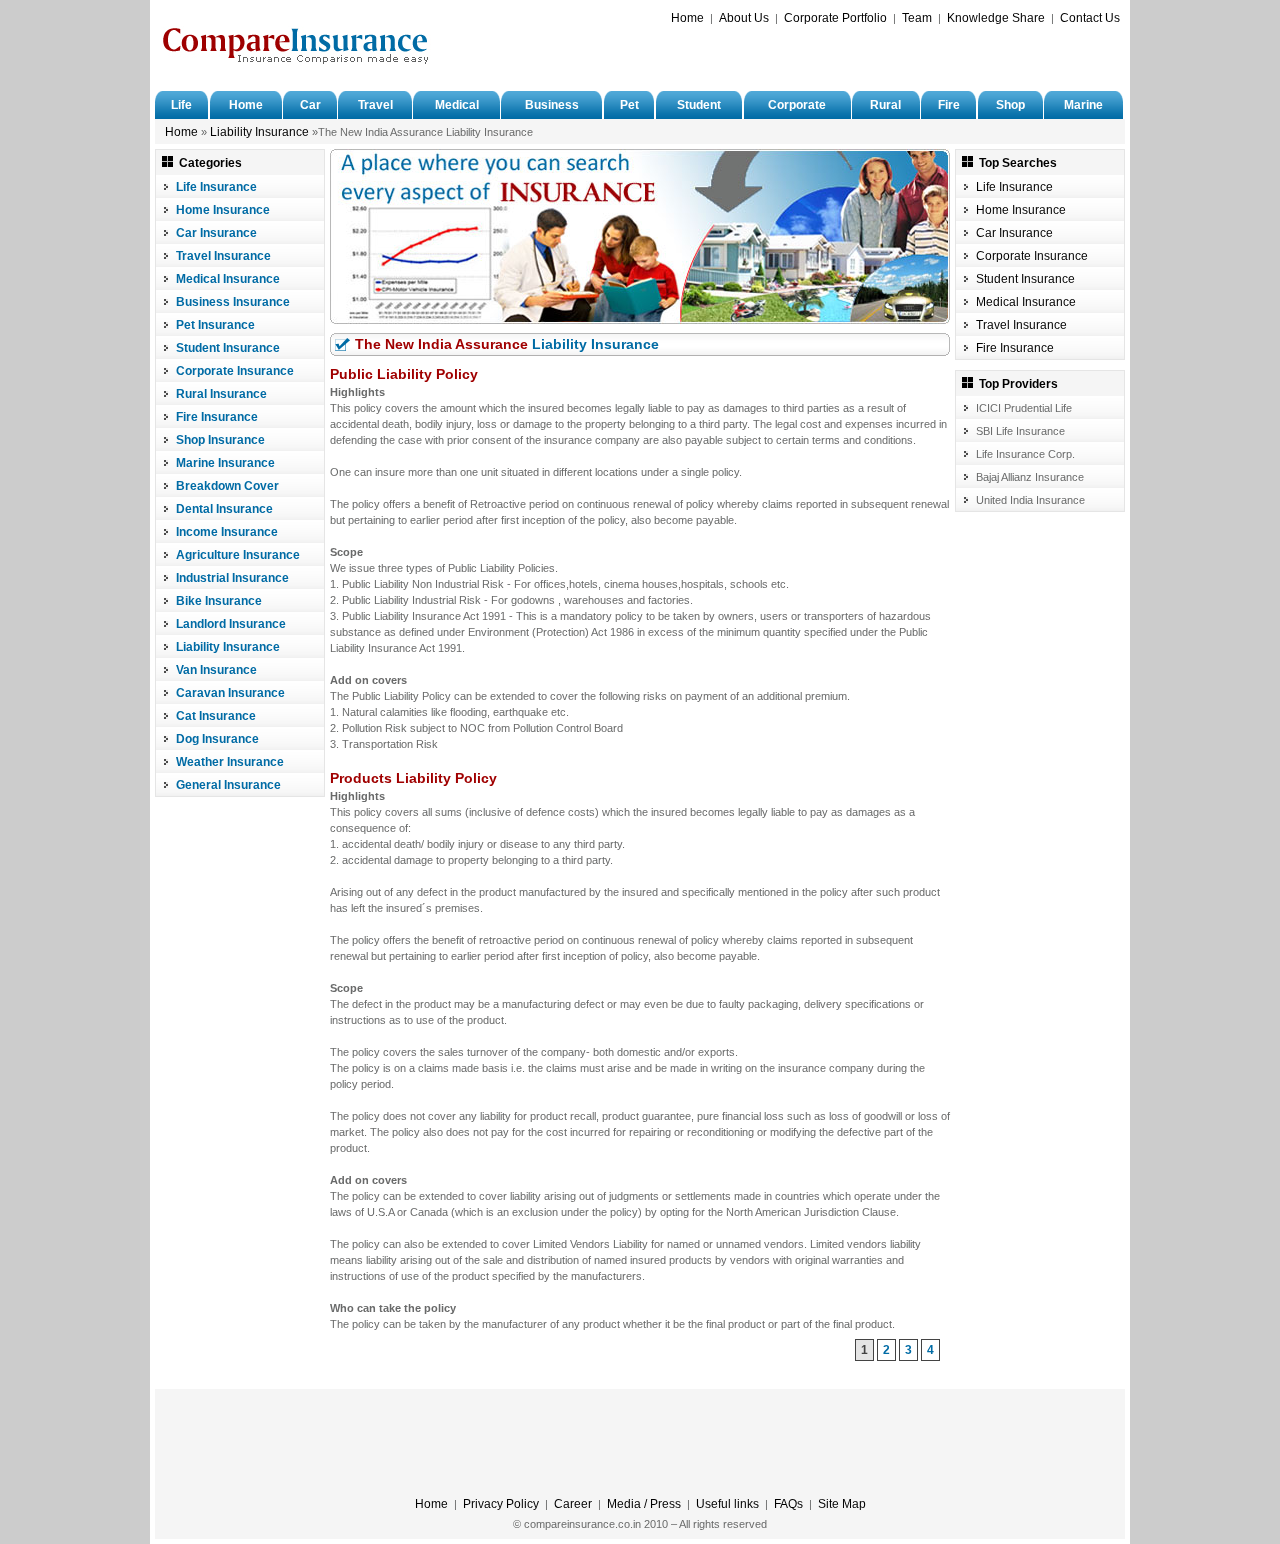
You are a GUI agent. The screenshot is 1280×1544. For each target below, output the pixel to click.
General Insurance (228, 785)
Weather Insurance (230, 762)
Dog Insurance (217, 739)
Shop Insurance (220, 440)
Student (699, 105)
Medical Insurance (228, 279)
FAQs (788, 1504)
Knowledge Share (996, 18)
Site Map (842, 1504)
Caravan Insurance (230, 693)
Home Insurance (223, 210)
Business (552, 105)
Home (687, 18)
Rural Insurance (221, 394)
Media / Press (644, 1504)
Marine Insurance (225, 463)
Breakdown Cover (227, 486)
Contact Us (1090, 18)
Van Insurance (216, 670)
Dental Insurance (224, 509)
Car (310, 105)
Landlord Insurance (231, 624)
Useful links (727, 1504)
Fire (949, 105)
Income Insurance (227, 532)
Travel (375, 105)
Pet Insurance (215, 325)
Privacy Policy (501, 1504)
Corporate (797, 105)
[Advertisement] (886, 56)
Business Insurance (233, 302)
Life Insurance (216, 187)
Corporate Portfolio (835, 18)
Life (181, 105)
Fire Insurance (217, 417)
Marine (1083, 105)
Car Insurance (216, 233)
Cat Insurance (216, 716)
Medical (457, 105)
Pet (629, 105)
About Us (744, 18)
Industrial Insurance (232, 578)
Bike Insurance (219, 601)
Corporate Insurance (235, 371)
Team (917, 18)
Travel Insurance (223, 256)
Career (573, 1504)
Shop (1010, 105)
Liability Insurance (259, 132)
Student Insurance (228, 348)
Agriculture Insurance (238, 555)
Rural (885, 105)
